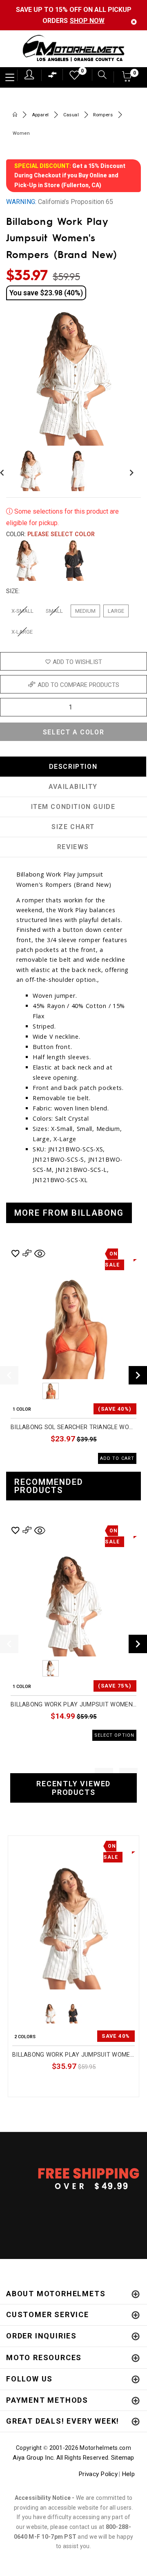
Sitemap (123, 2458)
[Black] (74, 560)
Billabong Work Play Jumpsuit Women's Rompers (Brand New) (73, 2055)
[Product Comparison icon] (53, 77)
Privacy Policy (98, 2474)
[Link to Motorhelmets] (73, 49)
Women (21, 133)
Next (129, 471)
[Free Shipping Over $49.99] (73, 2178)
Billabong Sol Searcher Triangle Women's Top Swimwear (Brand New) (73, 1427)
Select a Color (73, 732)
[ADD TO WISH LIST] (17, 1845)
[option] (73, 1355)
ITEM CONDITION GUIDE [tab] (73, 807)
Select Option (101, 2085)
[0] (72, 77)
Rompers (103, 115)
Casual (71, 115)
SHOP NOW (87, 21)
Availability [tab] (73, 787)
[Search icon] (99, 76)
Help (128, 2474)
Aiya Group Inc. (34, 2458)
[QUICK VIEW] (46, 1845)
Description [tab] (73, 767)
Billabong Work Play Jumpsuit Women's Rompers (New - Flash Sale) (73, 1705)
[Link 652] (15, 115)
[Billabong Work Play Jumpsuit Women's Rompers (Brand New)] (73, 1928)
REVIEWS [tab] (73, 847)
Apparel (40, 115)
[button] (127, 79)
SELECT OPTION (114, 1735)
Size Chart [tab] (73, 827)
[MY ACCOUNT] (29, 75)
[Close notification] (134, 22)
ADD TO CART (117, 1458)
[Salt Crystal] (27, 560)
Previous (28, 1391)
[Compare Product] (31, 1845)
